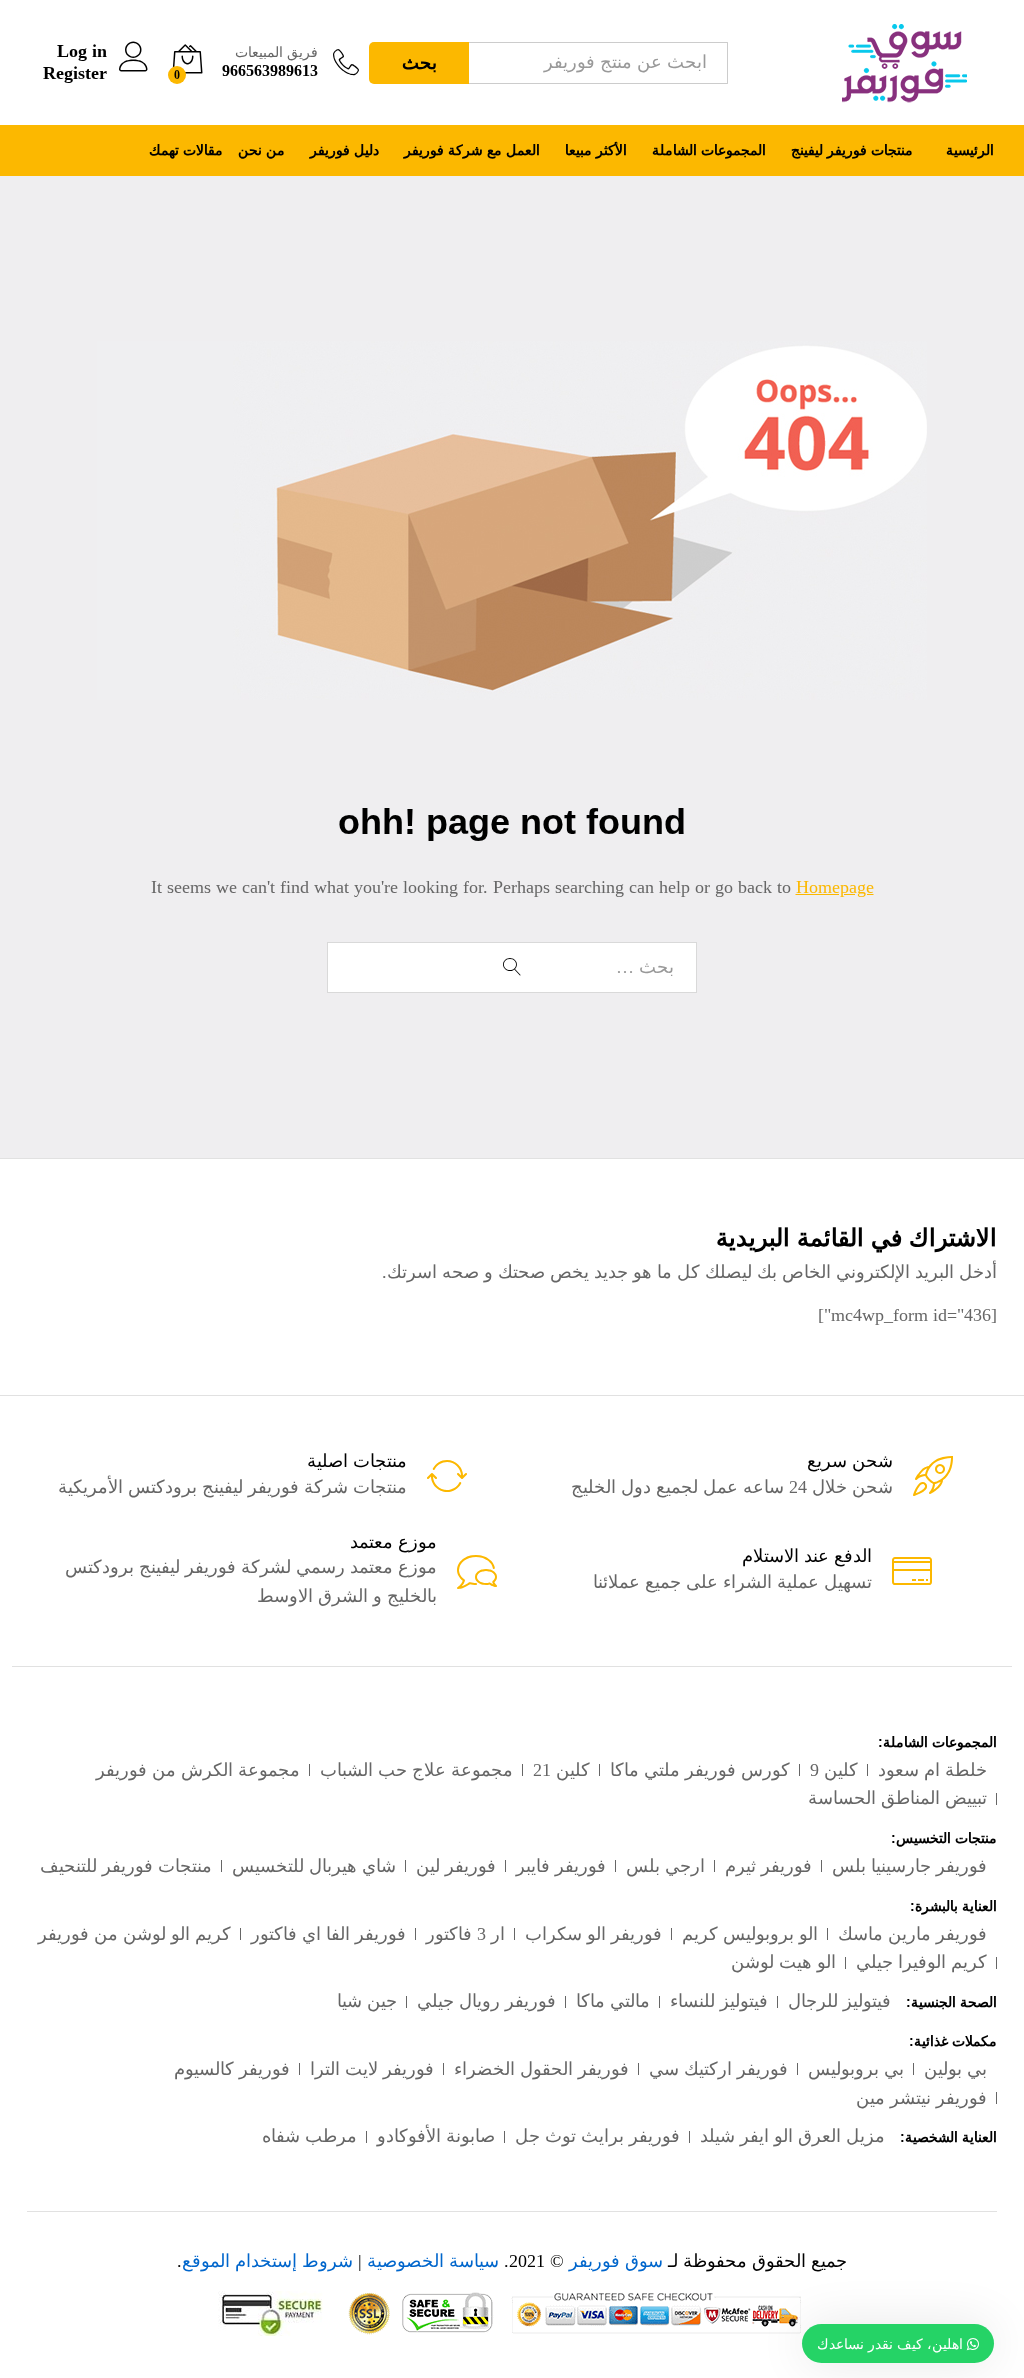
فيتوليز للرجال (839, 2001)
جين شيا (367, 2001)
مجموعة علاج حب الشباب (416, 1770)
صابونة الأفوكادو (436, 2136)
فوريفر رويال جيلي (486, 2001)
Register (75, 73)
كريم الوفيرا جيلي (921, 1962)
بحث (419, 63)
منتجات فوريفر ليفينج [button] (852, 151)
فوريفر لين (456, 1866)
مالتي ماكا (613, 2001)
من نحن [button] (261, 151)
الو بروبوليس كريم (750, 1934)
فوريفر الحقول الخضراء (541, 2069)
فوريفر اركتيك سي (718, 2069)
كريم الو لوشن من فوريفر (134, 1934)
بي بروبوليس (856, 2069)
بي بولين (955, 2069)
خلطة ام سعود (932, 1770)
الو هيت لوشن (783, 1962)
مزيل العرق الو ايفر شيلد (792, 2136)
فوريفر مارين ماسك (912, 1934)
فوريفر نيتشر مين (921, 2098)
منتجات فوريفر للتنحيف (126, 1866)
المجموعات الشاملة (709, 151)
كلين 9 (834, 1770)
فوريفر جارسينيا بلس (909, 1866)
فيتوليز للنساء (719, 2001)
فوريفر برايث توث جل (597, 2136)
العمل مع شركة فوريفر (472, 151)
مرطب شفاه (309, 2136)
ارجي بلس (665, 1866)
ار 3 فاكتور (465, 1934)
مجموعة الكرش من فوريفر (198, 1770)
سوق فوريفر (613, 2261)
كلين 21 (561, 1770)
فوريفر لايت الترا (372, 2069)
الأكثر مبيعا (596, 151)
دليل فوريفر (344, 151)
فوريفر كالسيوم (232, 2069)
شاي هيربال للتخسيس (314, 1866)
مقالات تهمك (186, 151)
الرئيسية (970, 151)
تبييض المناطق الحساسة (897, 1798)
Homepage (835, 887)
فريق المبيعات (276, 52)
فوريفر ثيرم (768, 1866)
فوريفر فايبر (561, 1866)
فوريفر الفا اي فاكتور (328, 1934)
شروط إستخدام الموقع (267, 2261)
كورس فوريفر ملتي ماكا (700, 1770)
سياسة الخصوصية (433, 2261)
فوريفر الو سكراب (593, 1934)
